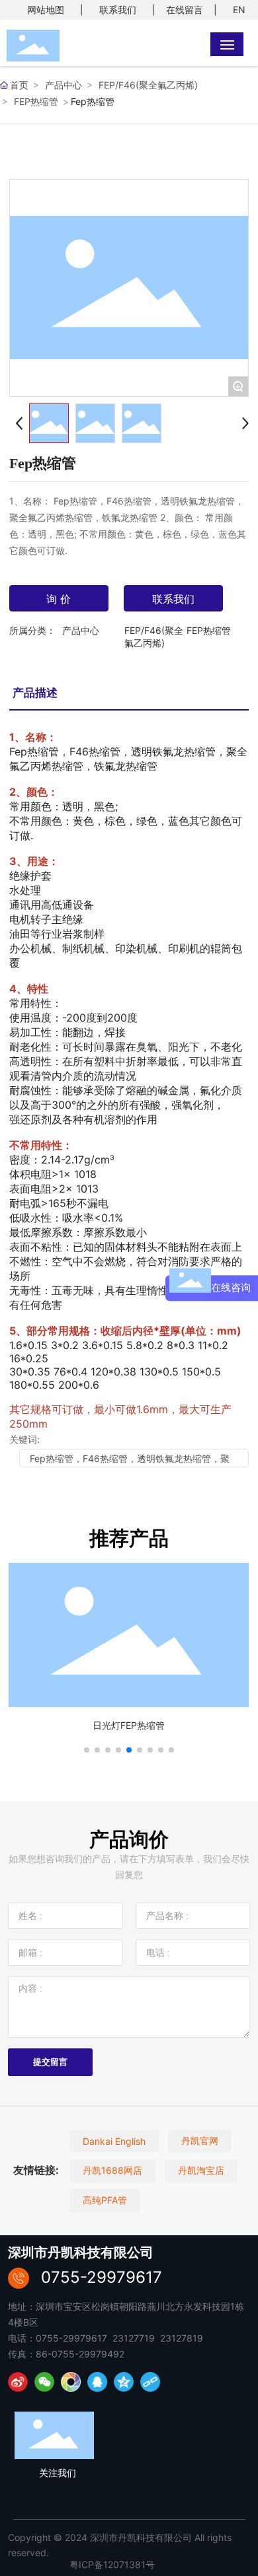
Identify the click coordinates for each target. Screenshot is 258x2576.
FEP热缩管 (36, 101)
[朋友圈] (71, 2382)
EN (239, 10)
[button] (87, 1750)
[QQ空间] (124, 2382)
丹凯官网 (200, 2141)
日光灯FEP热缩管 (129, 1725)
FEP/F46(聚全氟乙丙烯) (148, 85)
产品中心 (64, 85)
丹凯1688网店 (112, 2170)
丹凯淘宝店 (201, 2170)
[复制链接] (150, 2382)
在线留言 (185, 10)
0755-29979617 (102, 2277)
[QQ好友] (97, 2382)
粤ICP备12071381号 (112, 2564)
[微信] (44, 2382)
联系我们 (118, 10)
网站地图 (46, 10)
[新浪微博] (18, 2382)
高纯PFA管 (105, 2200)
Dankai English (114, 2141)
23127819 (182, 2338)
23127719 (134, 2338)
